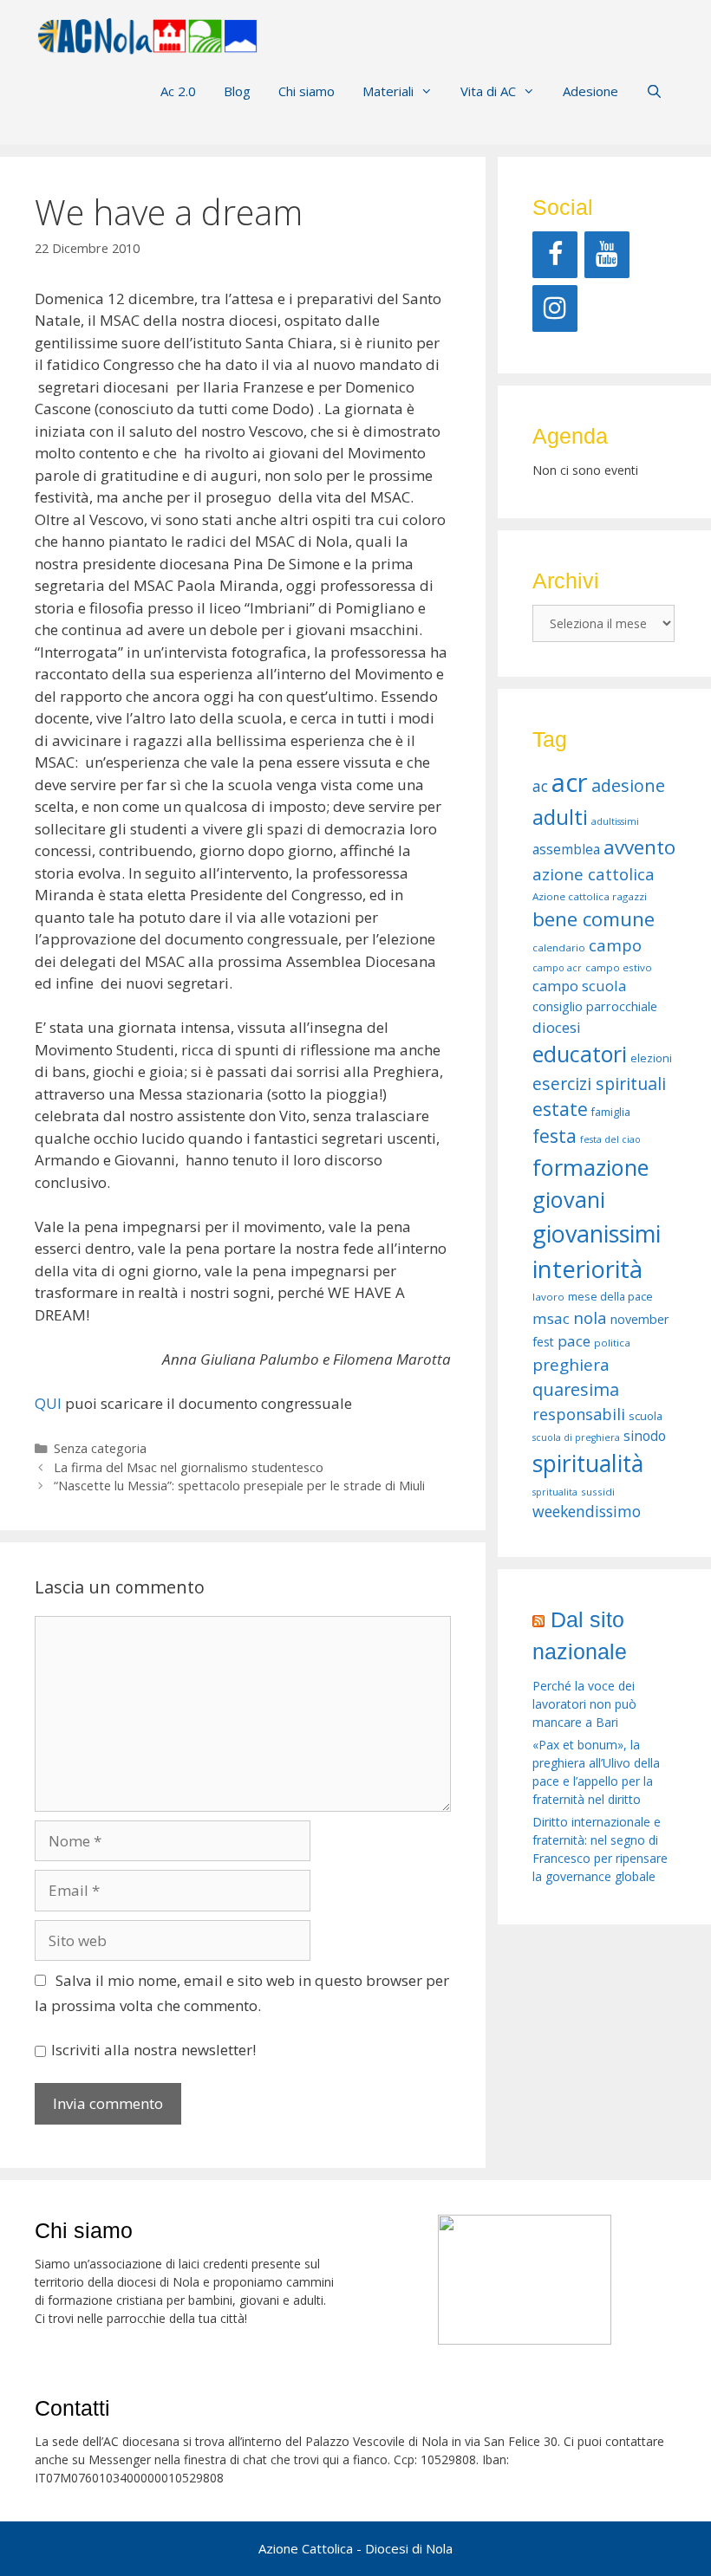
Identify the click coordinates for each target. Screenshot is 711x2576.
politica (612, 1343)
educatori (580, 1054)
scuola (646, 1416)
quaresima (576, 1389)
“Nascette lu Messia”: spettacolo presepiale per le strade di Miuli (239, 1486)
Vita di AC (488, 91)
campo (615, 945)
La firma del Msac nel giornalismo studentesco (189, 1467)
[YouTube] (607, 255)
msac (551, 1318)
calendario (559, 947)
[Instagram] (555, 308)
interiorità (587, 1269)
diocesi (557, 1027)
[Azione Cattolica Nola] (147, 34)
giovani (569, 1199)
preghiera (571, 1365)
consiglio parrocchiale (595, 1006)
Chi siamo (307, 91)
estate (560, 1109)
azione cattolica (594, 874)
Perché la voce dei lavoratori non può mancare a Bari (584, 1704)
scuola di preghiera (576, 1437)
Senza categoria (100, 1448)
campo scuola (579, 986)
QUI (48, 1403)
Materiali (388, 91)
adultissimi (615, 821)
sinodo (645, 1436)
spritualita (555, 1492)
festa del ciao (610, 1139)
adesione (628, 785)
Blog (237, 91)
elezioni (651, 1058)
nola (590, 1317)
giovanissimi (597, 1233)
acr (570, 782)
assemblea (566, 849)
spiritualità (588, 1463)
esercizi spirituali (599, 1084)
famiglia (611, 1112)
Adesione (590, 91)
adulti (560, 817)
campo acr (557, 968)
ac (540, 786)
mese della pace (610, 1297)
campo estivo (619, 967)
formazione (590, 1167)
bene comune (594, 919)
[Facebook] (555, 255)
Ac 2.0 (178, 91)
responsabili (579, 1414)
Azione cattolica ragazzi (590, 896)
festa (554, 1136)
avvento (639, 847)
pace (574, 1341)
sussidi (598, 1492)
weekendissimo (587, 1511)
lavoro (548, 1297)
